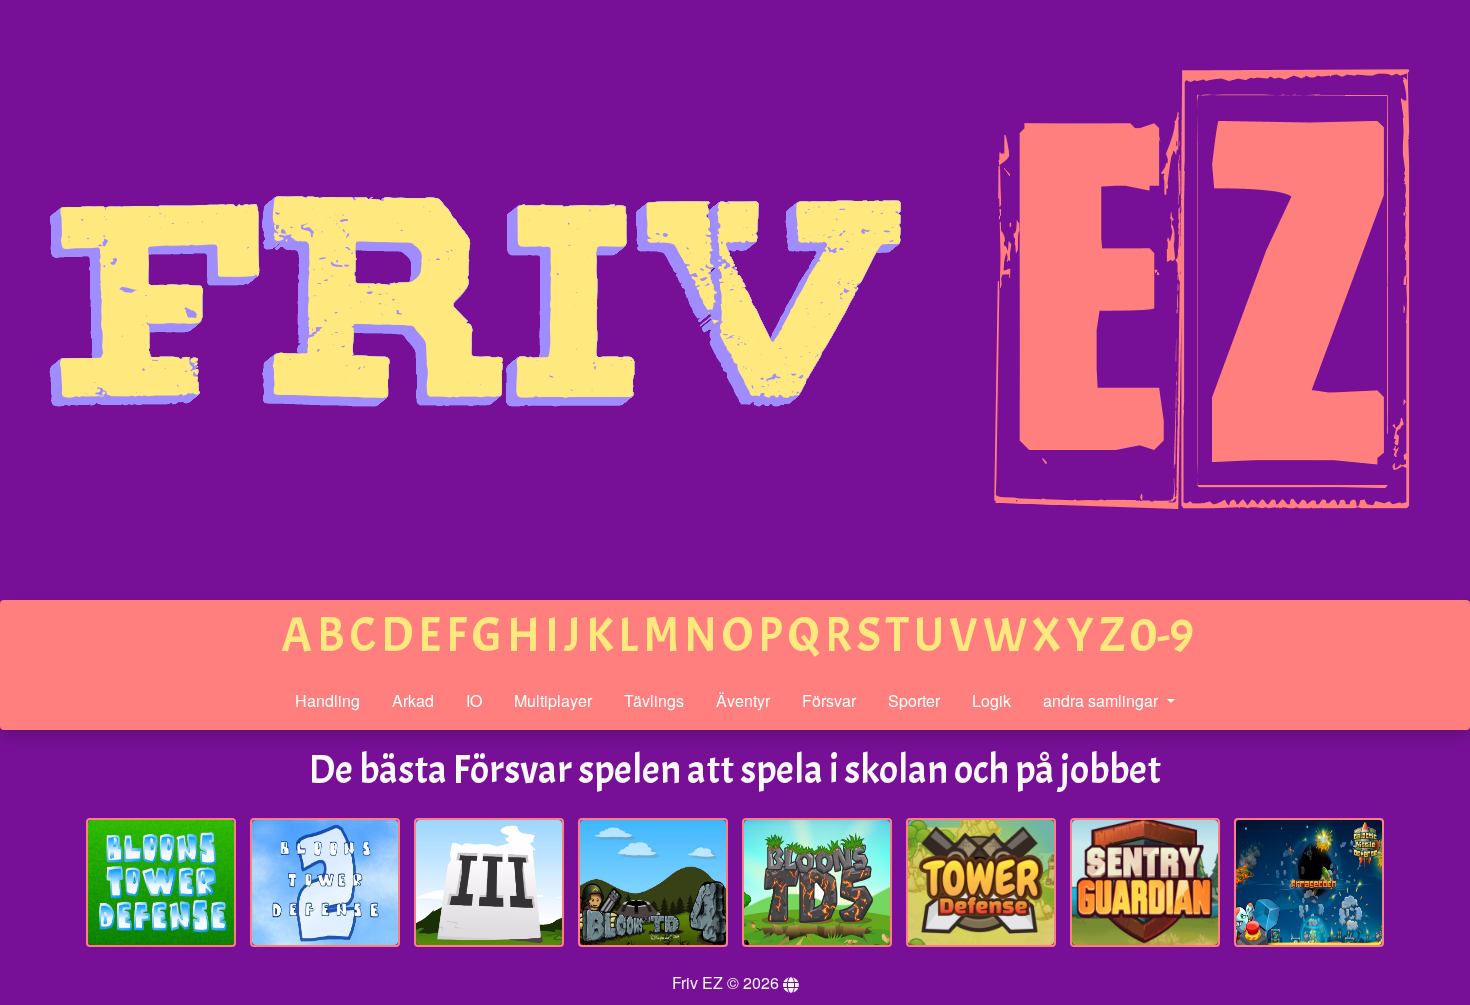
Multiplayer (553, 700)
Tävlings (654, 700)
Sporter (914, 700)
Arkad (413, 700)
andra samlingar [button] (1102, 700)
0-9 (1162, 635)
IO (474, 700)
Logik (991, 700)
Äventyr (743, 700)
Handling (327, 700)
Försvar (829, 700)
